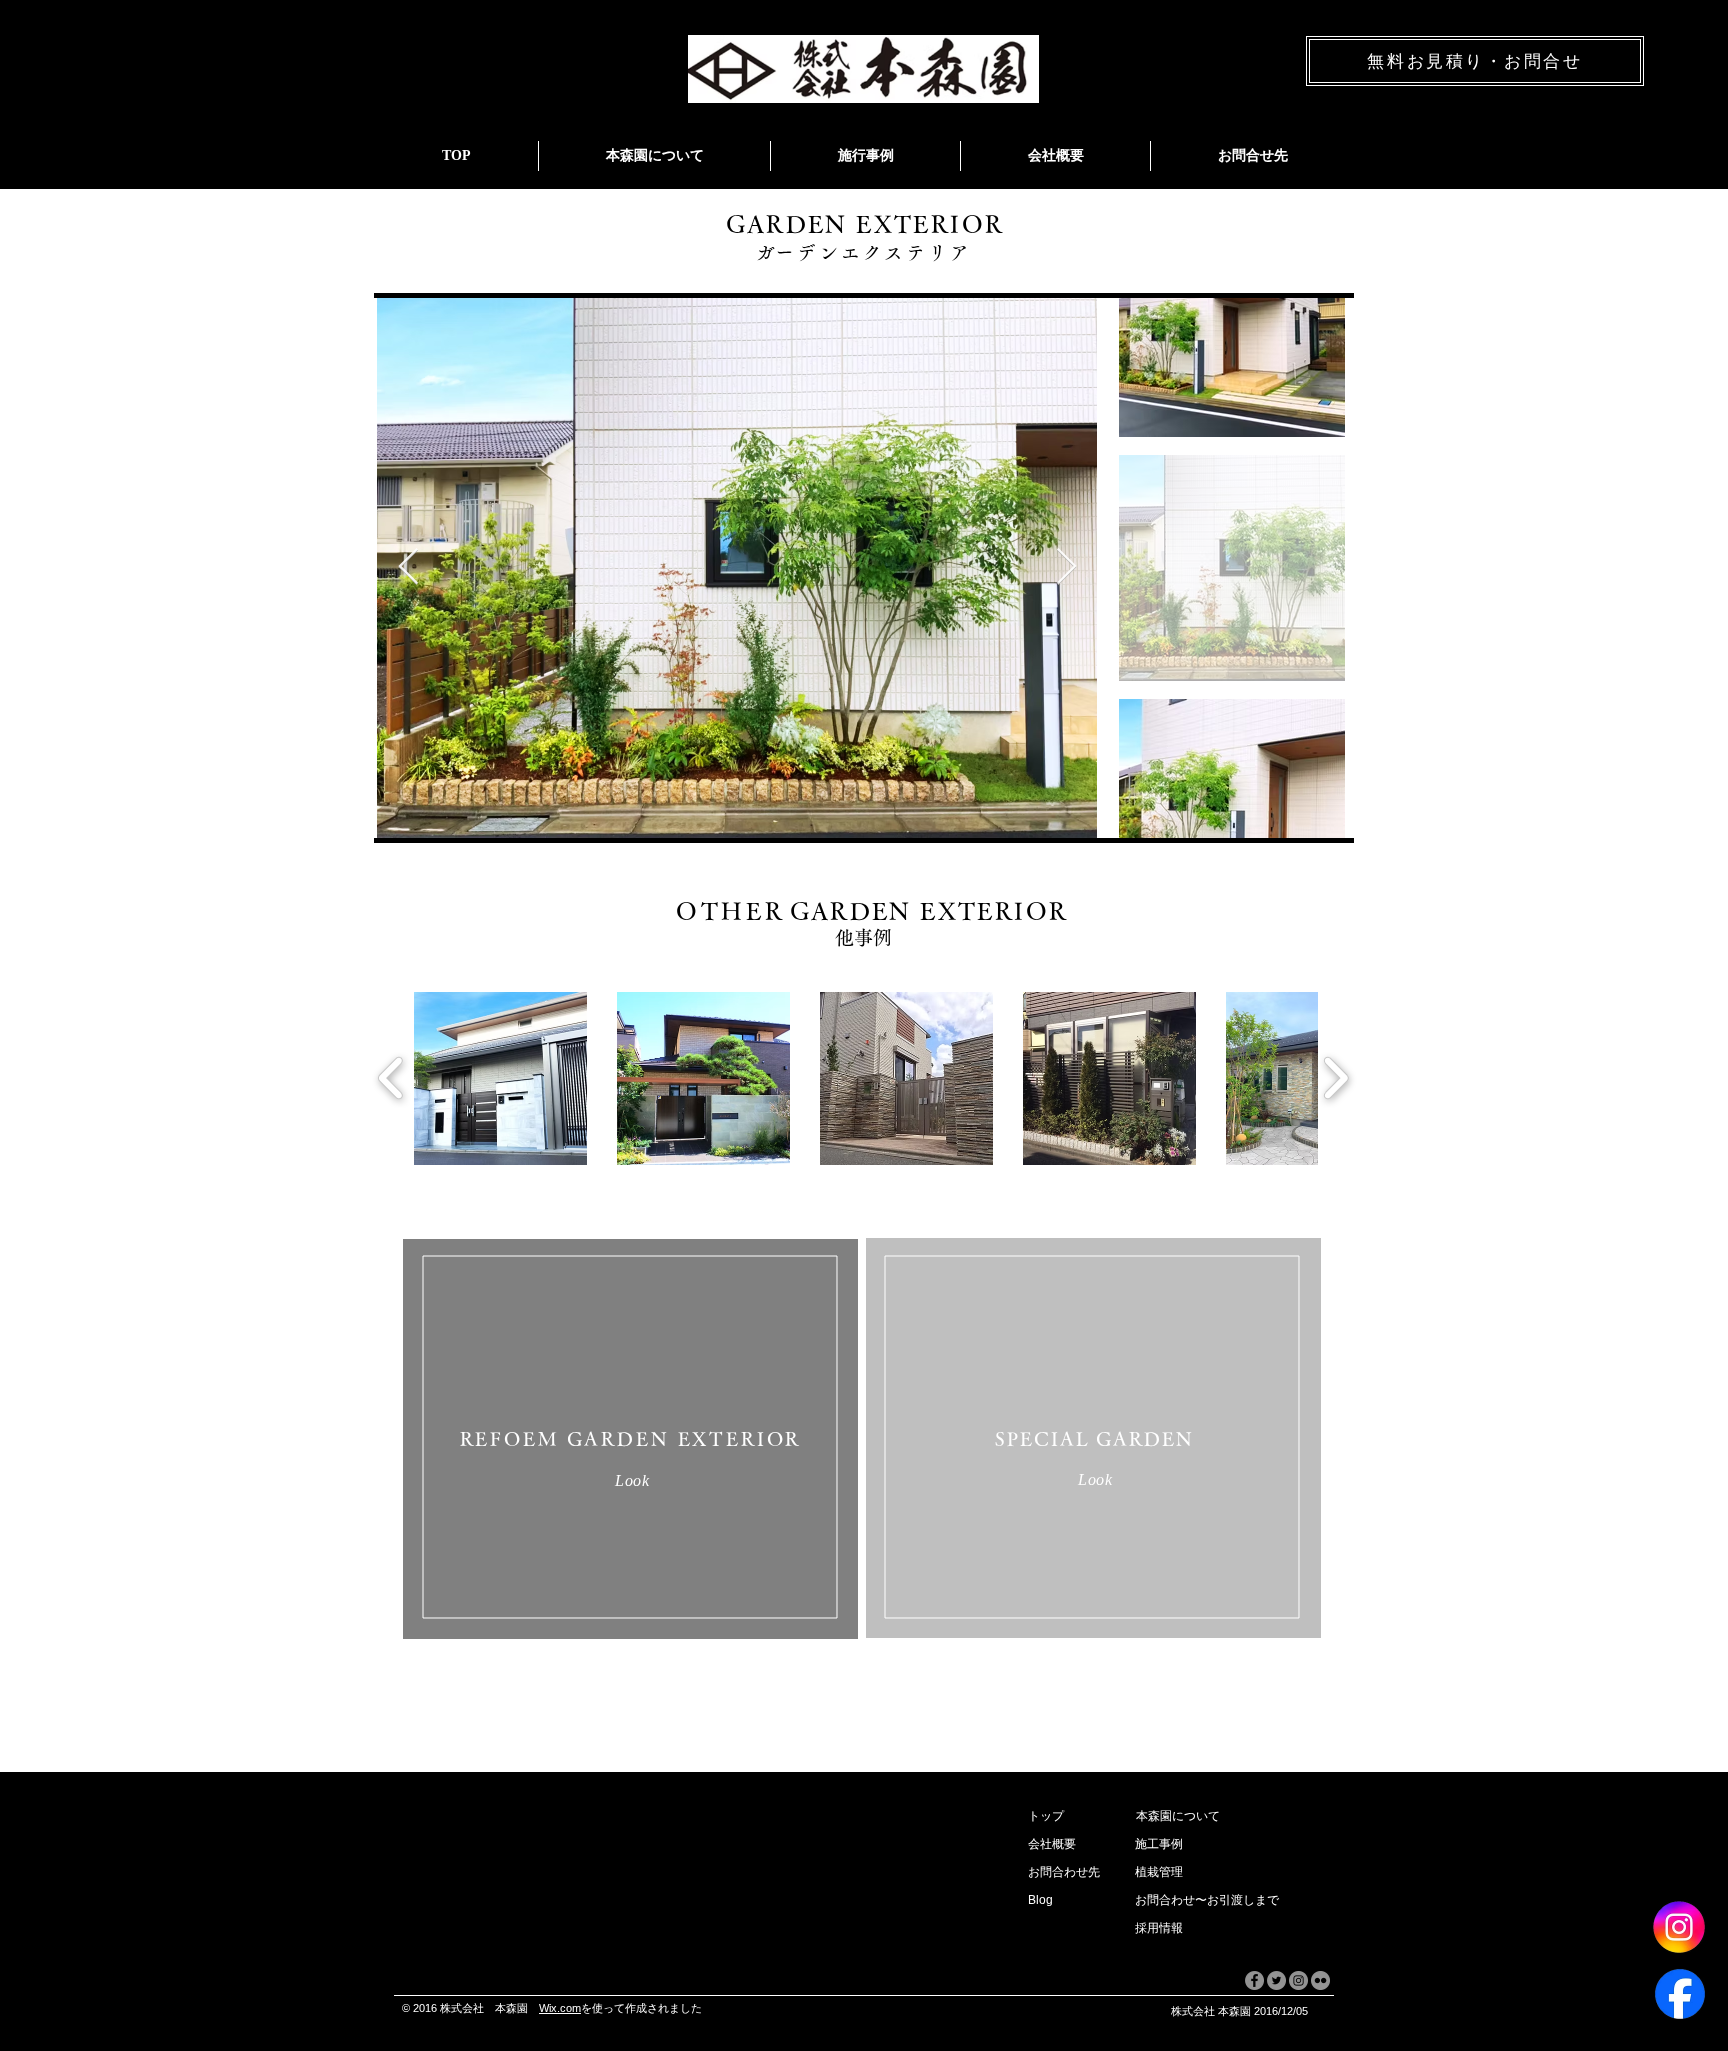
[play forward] (1335, 1078)
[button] (1060, 1845)
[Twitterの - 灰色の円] (1276, 1980)
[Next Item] (1066, 567)
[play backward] (391, 1078)
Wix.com (560, 2008)
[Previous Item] (408, 567)
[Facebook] (1679, 1994)
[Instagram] (1678, 1927)
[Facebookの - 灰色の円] (1254, 1980)
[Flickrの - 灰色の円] (1320, 1980)
